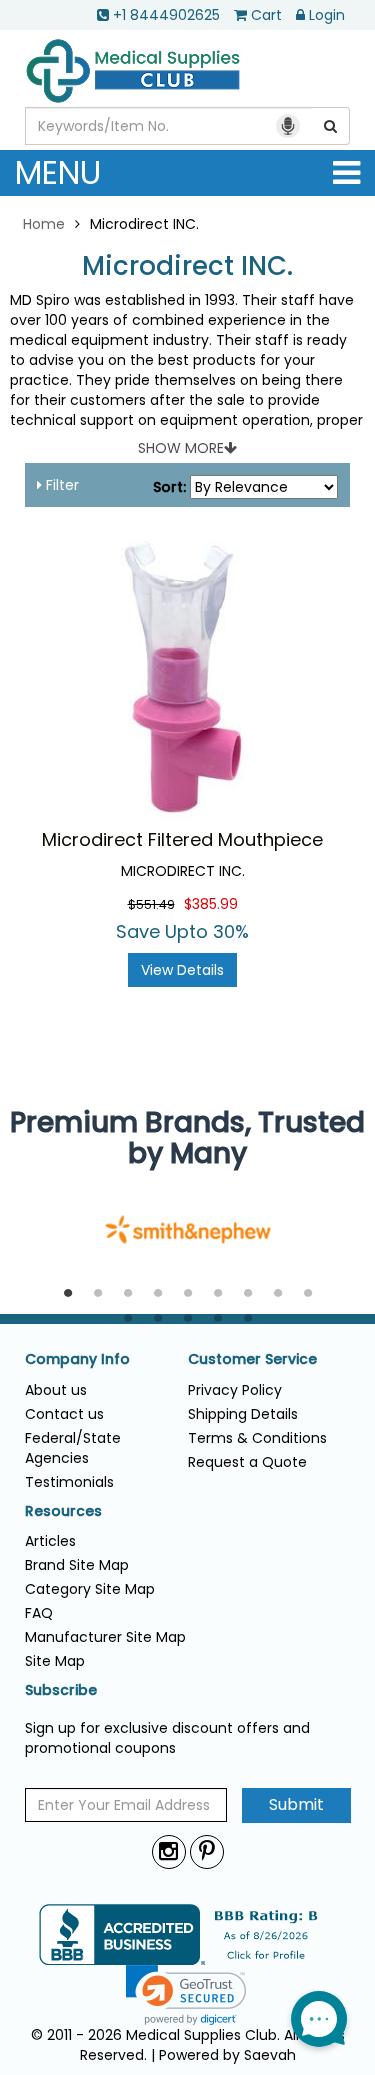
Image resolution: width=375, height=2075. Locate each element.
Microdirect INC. (187, 266)
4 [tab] (158, 1294)
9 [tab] (308, 1294)
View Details (182, 970)
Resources (63, 1511)
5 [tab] (188, 1294)
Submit (296, 1804)
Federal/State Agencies (73, 1448)
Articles (50, 1541)
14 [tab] (248, 1319)
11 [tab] (158, 1319)
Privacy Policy (235, 1390)
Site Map (55, 1661)
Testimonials (69, 1482)
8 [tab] (278, 1294)
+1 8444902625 (166, 15)
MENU (58, 172)
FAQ (39, 1613)
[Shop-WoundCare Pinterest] (207, 1851)
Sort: (169, 487)
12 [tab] (188, 1319)
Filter (60, 485)
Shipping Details (243, 1414)
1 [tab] (68, 1294)
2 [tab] (98, 1294)
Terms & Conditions (257, 1438)
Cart (266, 15)
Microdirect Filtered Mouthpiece (182, 839)
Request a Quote (247, 1462)
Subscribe (61, 1690)
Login (327, 15)
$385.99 (211, 904)
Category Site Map (90, 1589)
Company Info (77, 1359)
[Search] (331, 126)
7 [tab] (248, 1294)
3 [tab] (128, 1294)
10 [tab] (128, 1319)
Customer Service (252, 1359)
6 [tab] (218, 1294)
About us (56, 1390)
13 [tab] (218, 1319)
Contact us (64, 1414)
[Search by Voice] (288, 126)
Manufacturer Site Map (105, 1637)
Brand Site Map (77, 1565)
